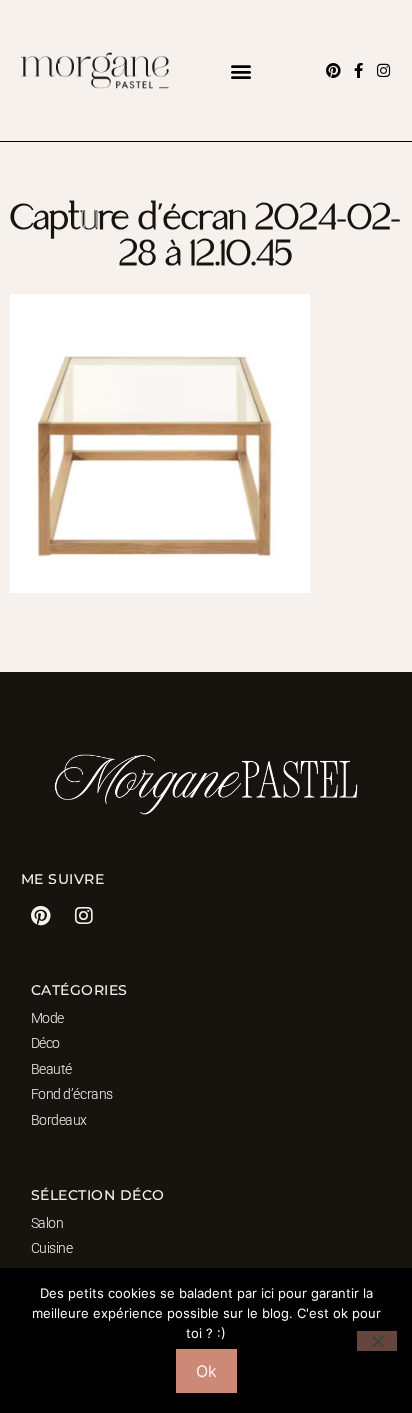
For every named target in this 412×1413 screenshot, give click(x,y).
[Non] (377, 1341)
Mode (47, 1018)
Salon (47, 1223)
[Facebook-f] (358, 70)
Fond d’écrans (72, 1094)
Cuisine (52, 1248)
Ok (206, 1371)
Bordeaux (59, 1120)
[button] (241, 70)
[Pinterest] (333, 70)
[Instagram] (383, 70)
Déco (45, 1043)
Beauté (51, 1069)
